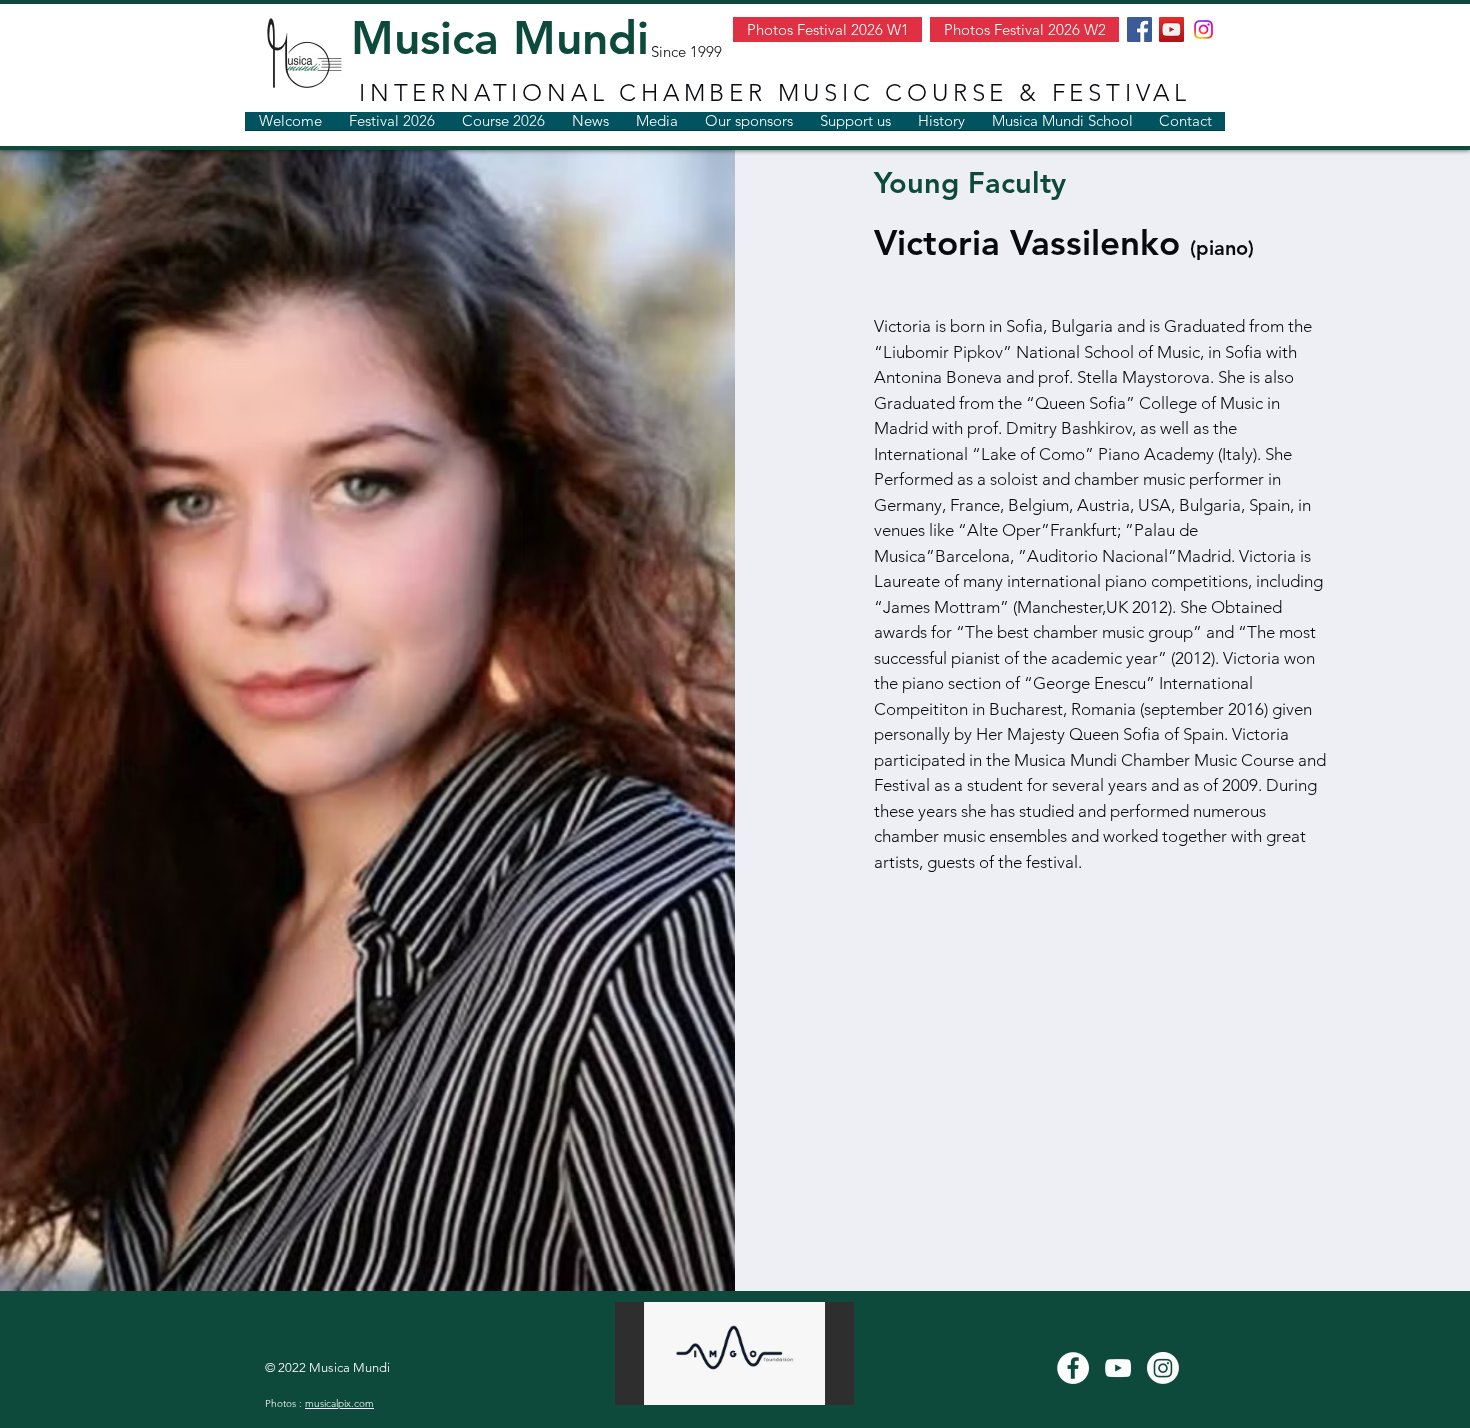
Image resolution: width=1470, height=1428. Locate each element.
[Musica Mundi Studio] (1118, 1368)
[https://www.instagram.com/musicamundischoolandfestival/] (1203, 29)
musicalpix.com (339, 1403)
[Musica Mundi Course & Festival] (1073, 1368)
